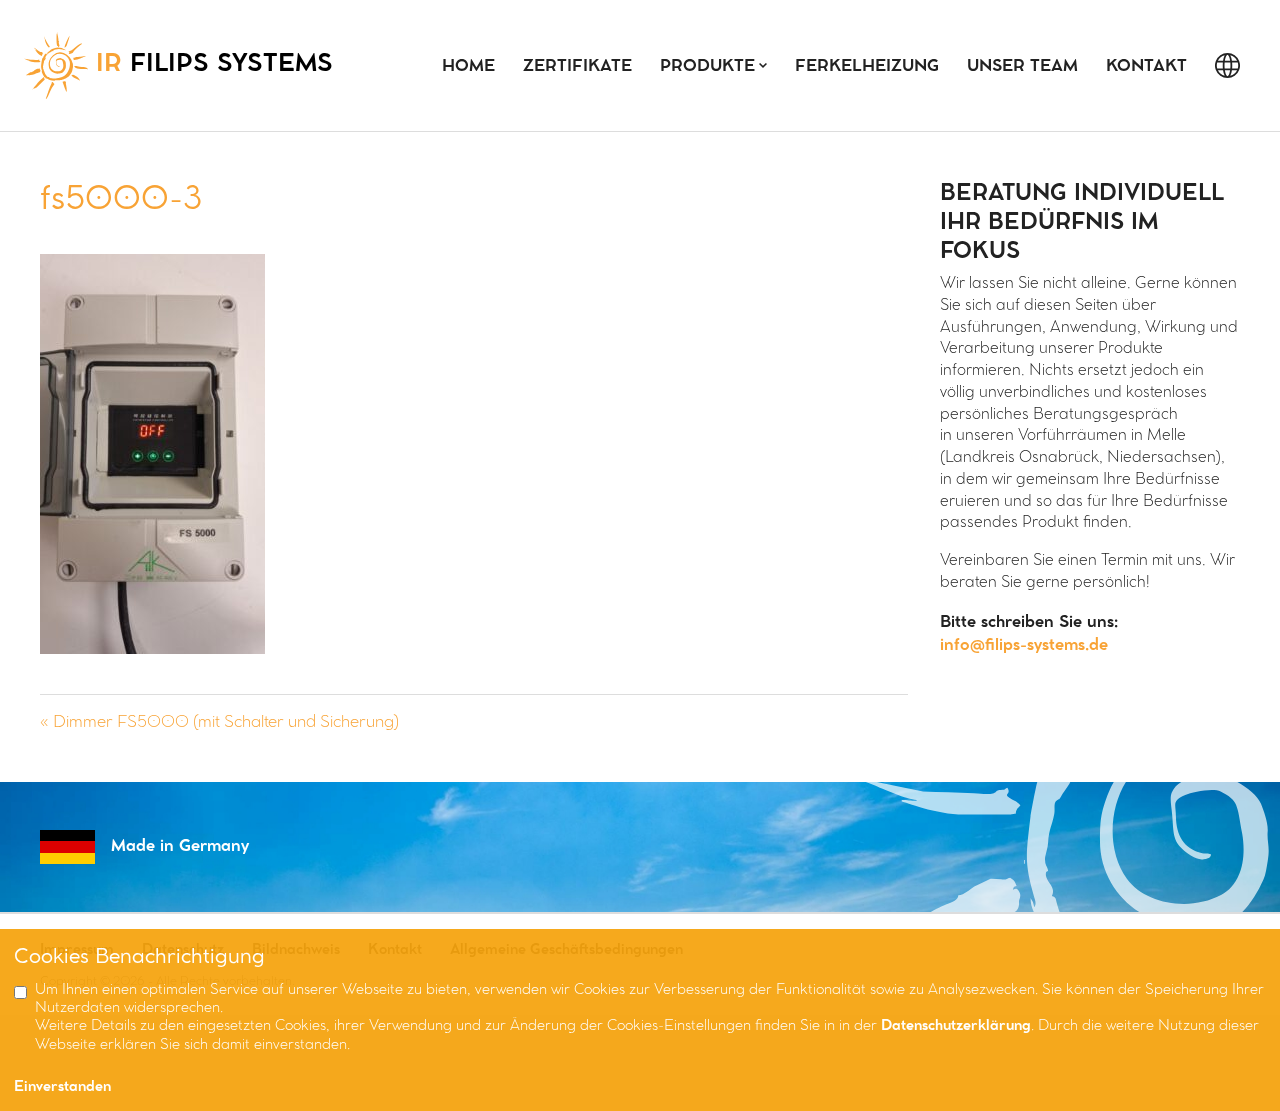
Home (468, 66)
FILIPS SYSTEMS (214, 64)
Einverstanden (62, 1087)
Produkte (707, 66)
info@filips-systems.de (1024, 645)
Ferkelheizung (867, 66)
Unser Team (1022, 66)
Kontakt (1146, 66)
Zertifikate (577, 66)
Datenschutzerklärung (956, 1026)
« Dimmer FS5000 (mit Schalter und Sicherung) (219, 722)
